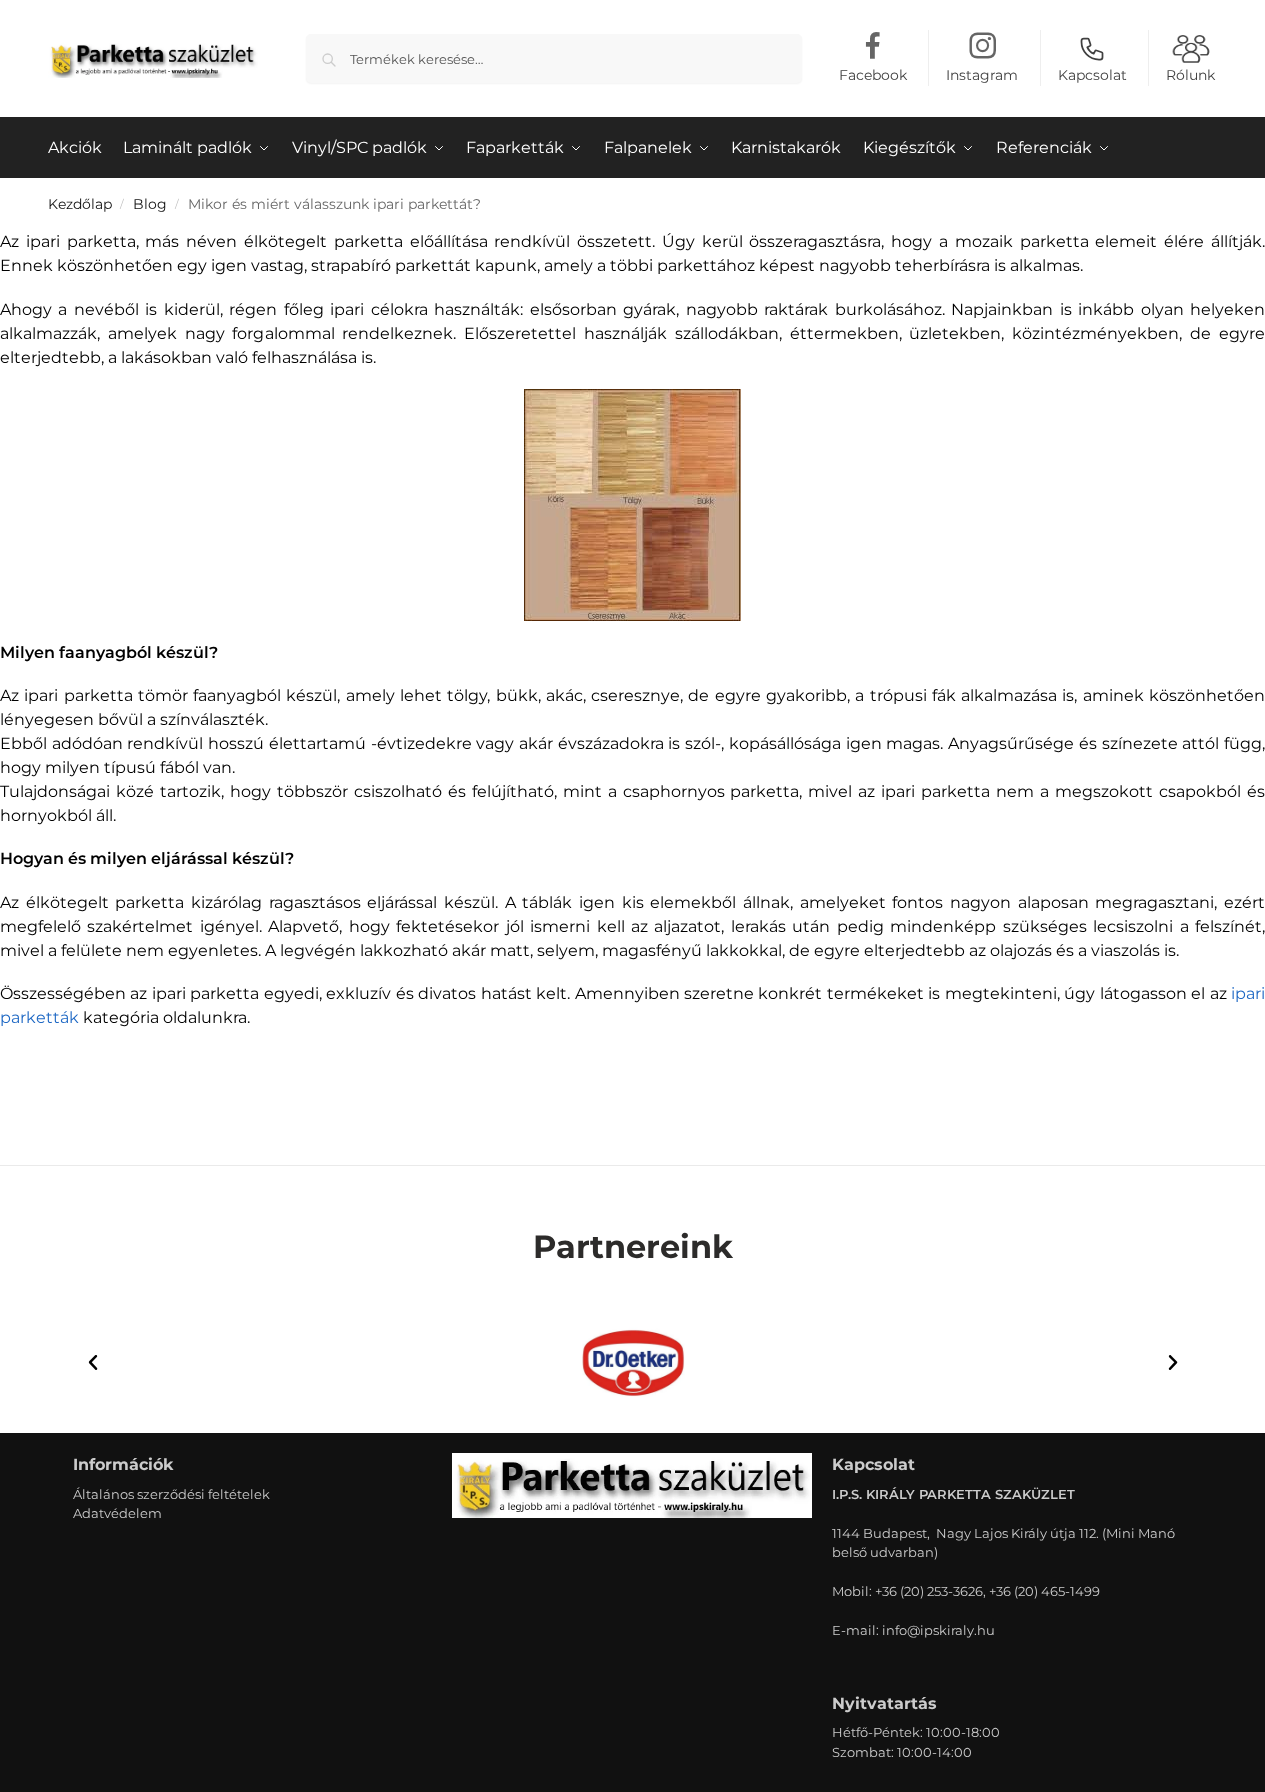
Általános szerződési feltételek (171, 1494)
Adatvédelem (117, 1513)
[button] (93, 1363)
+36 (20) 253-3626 (929, 1591)
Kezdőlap (80, 204)
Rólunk (1190, 75)
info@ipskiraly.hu (938, 1630)
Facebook (873, 75)
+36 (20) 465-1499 (1044, 1591)
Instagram (982, 75)
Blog (150, 204)
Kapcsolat (1092, 75)
